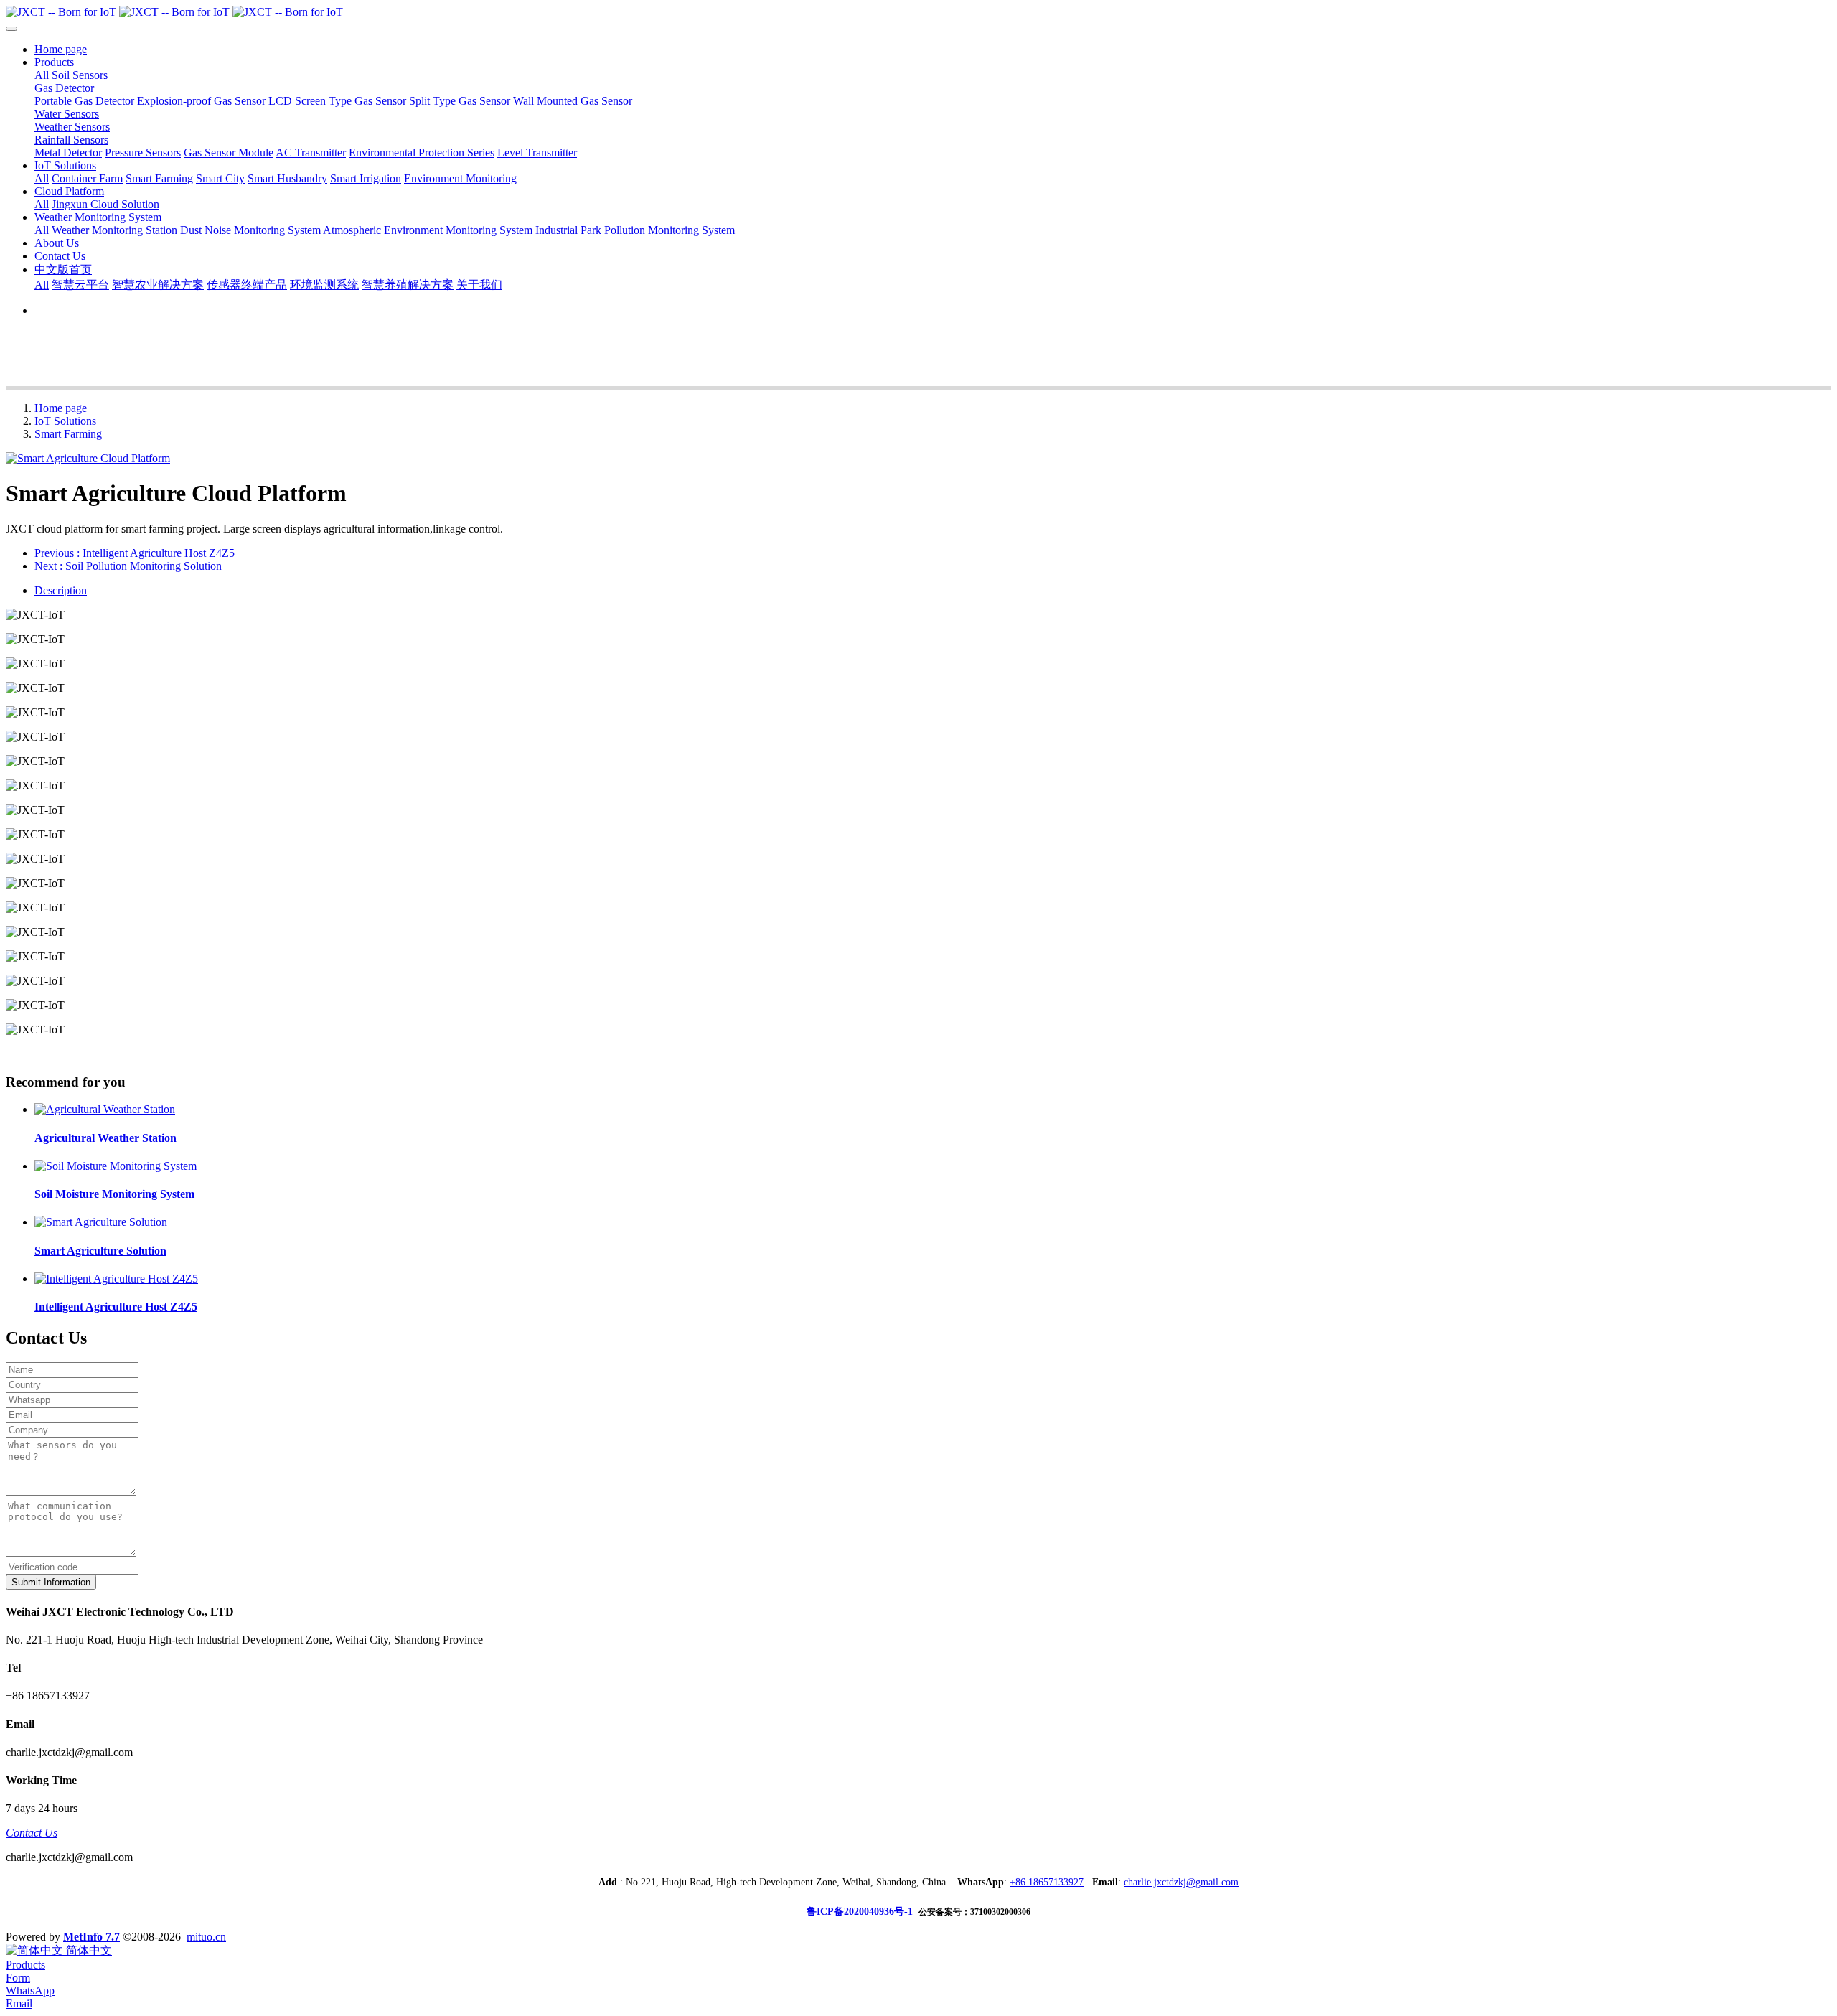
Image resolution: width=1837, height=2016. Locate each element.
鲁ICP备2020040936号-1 (863, 1912)
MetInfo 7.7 (91, 1937)
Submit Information (51, 1582)
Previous (135, 553)
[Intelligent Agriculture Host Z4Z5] (116, 1279)
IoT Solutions (65, 421)
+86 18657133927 (1047, 1882)
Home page (61, 49)
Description (61, 590)
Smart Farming (68, 434)
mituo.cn (206, 1937)
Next (128, 566)
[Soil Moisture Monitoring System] (116, 1166)
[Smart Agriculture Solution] (101, 1222)
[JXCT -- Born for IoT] (918, 12)
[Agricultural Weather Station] (105, 1109)
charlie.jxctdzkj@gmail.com (1181, 1882)
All (42, 75)
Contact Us (32, 1833)
